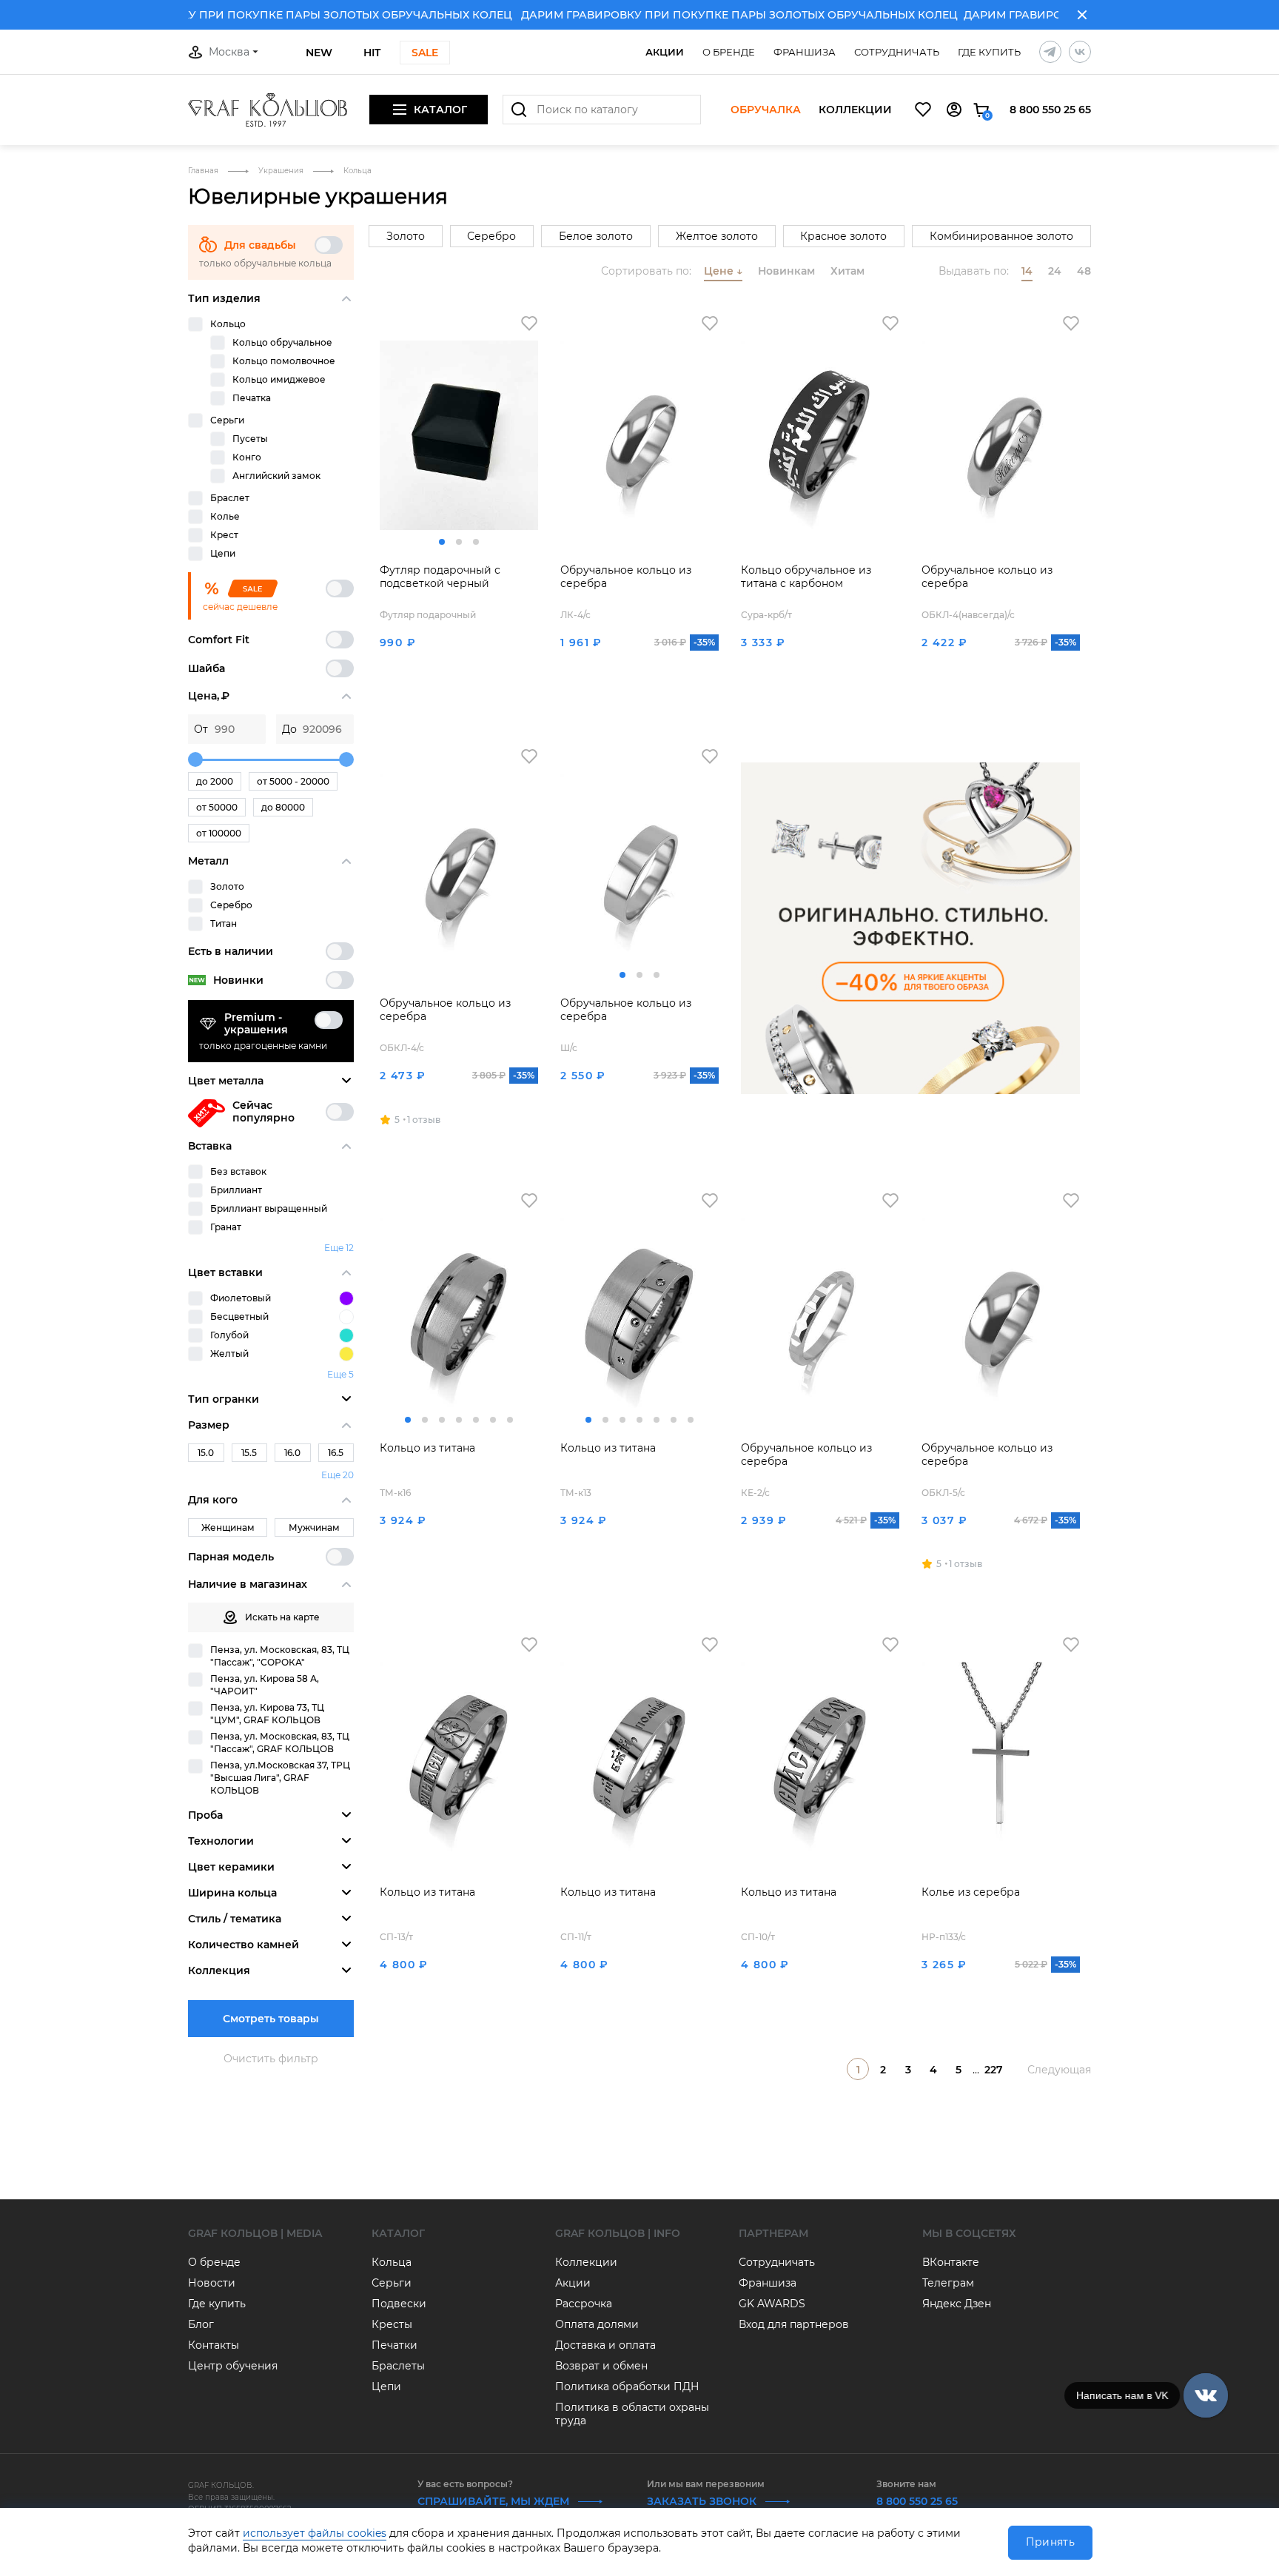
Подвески (399, 2304)
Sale (425, 53)
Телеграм (948, 2283)
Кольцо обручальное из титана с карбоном (806, 577)
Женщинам (228, 1527)
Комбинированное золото (1001, 236)
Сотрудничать (897, 52)
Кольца (392, 2262)
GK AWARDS (772, 2304)
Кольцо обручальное (282, 342)
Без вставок (238, 1171)
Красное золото (843, 236)
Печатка (252, 398)
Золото (227, 886)
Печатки (395, 2345)
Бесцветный (239, 1316)
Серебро (231, 905)
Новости (212, 2283)
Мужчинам (314, 1527)
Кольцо (228, 324)
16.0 (292, 1453)
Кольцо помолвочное (284, 361)
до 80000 (283, 807)
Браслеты (398, 2366)
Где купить (989, 52)
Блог (201, 2324)
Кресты (392, 2324)
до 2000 (215, 781)
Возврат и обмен (601, 2366)
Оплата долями (597, 2324)
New (319, 53)
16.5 (336, 1453)
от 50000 (217, 807)
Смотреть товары (271, 2019)
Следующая (1059, 2070)
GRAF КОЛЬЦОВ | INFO (618, 2233)
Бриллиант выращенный (269, 1208)
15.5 (249, 1453)
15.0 (206, 1453)
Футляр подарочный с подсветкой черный (440, 577)
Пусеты (250, 439)
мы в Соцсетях (969, 2233)
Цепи (223, 553)
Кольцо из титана (427, 1448)
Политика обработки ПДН (627, 2387)
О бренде (729, 52)
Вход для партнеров (794, 2324)
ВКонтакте (951, 2262)
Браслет (230, 498)
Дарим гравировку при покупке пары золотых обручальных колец (263, 15)
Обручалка (766, 110)
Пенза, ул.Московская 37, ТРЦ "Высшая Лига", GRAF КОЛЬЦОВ (280, 1778)
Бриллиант (236, 1190)
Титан (224, 923)
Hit (372, 53)
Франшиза (805, 52)
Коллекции (855, 110)
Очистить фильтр (271, 2059)
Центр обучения (233, 2366)
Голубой (229, 1335)
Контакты (214, 2345)
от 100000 (219, 833)
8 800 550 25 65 (1050, 110)
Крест (224, 535)
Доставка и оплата (605, 2345)
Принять (1050, 2542)
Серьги (227, 420)
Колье (225, 516)
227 (994, 2070)
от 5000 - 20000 (293, 781)
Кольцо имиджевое (279, 379)
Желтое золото (717, 236)
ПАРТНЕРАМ (773, 2233)
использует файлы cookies (315, 2533)
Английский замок (276, 476)
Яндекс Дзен (957, 2304)
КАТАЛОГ (398, 2233)
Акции (665, 52)
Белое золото (596, 236)
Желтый (229, 1354)
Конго (247, 457)
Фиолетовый (241, 1298)
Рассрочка (584, 2304)
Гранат (226, 1227)
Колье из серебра (971, 1892)
